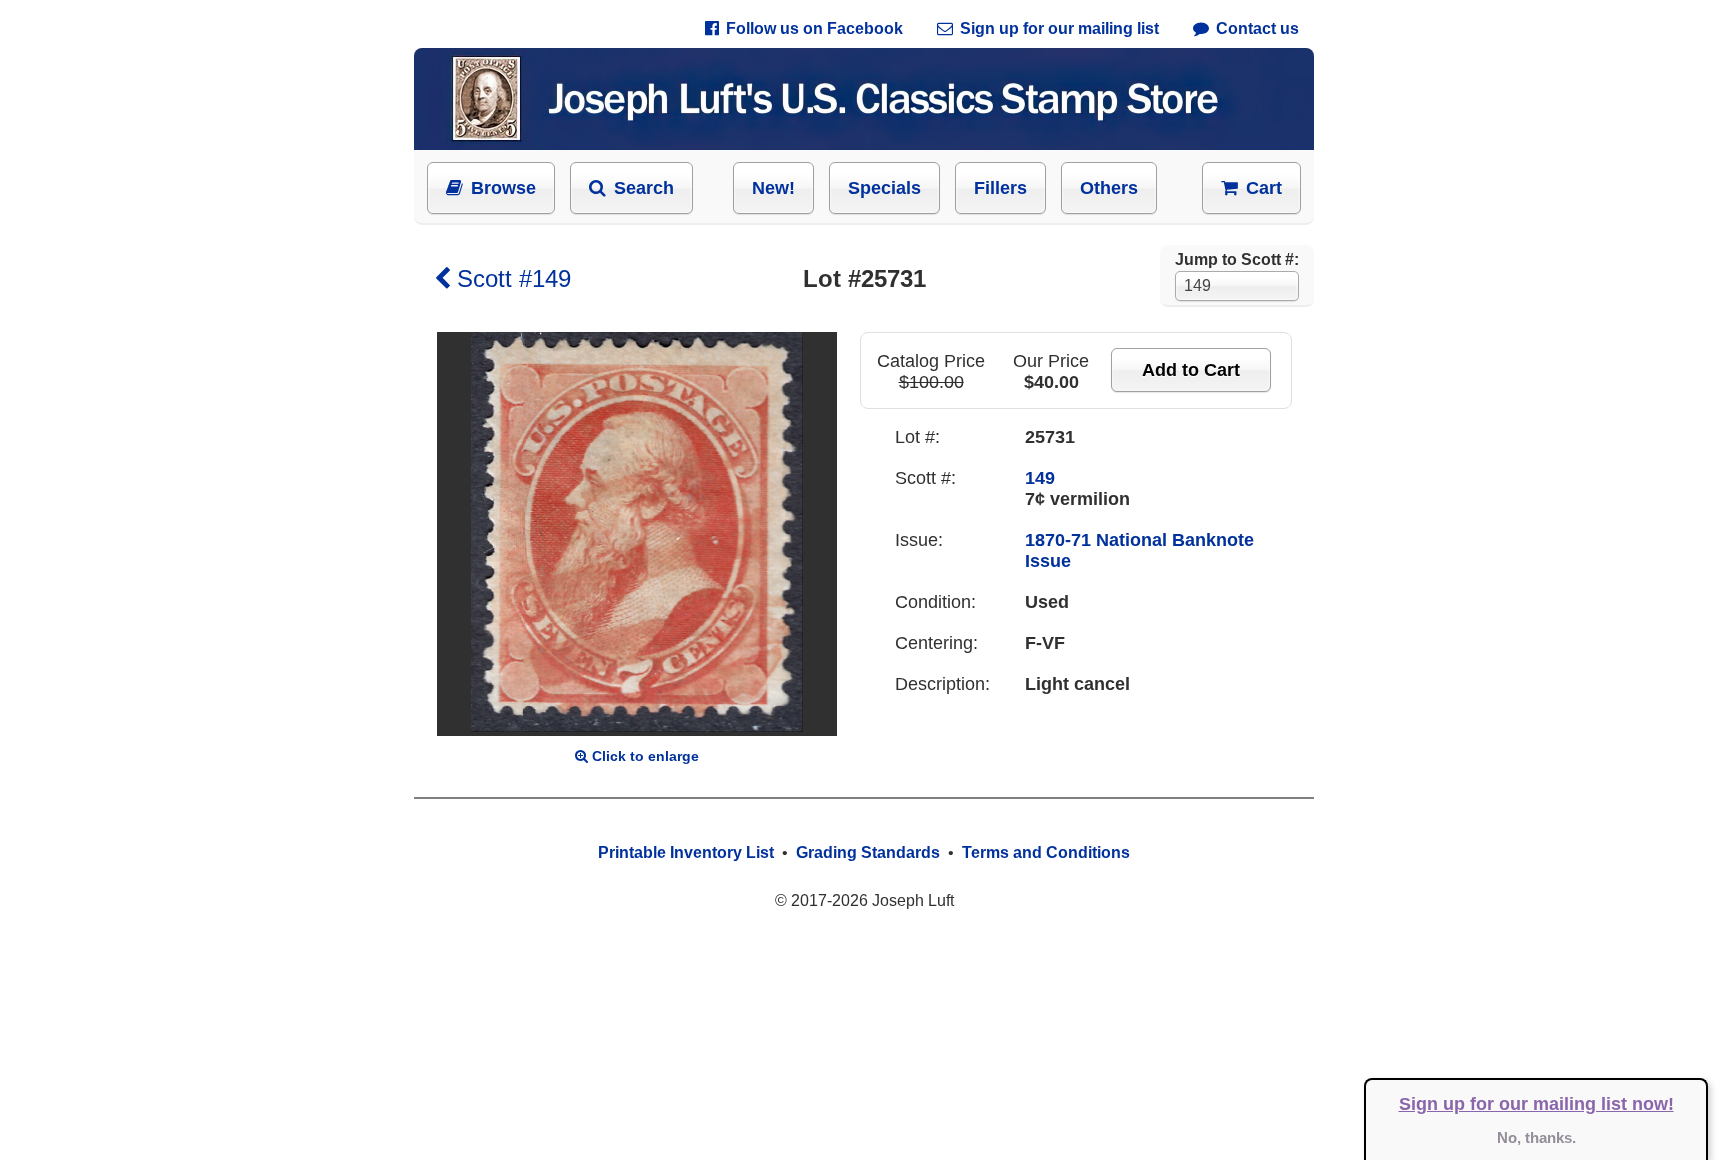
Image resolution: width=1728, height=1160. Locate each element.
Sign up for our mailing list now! (1536, 1104)
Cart (1264, 188)
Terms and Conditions (1046, 852)
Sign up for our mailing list (1059, 28)
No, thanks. (1536, 1137)
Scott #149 (514, 278)
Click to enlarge (645, 756)
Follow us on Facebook (814, 28)
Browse (503, 188)
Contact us (1257, 28)
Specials (884, 188)
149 (1040, 478)
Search (644, 188)
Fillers (1000, 188)
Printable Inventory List (686, 852)
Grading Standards (868, 852)
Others (1109, 188)
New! (773, 188)
